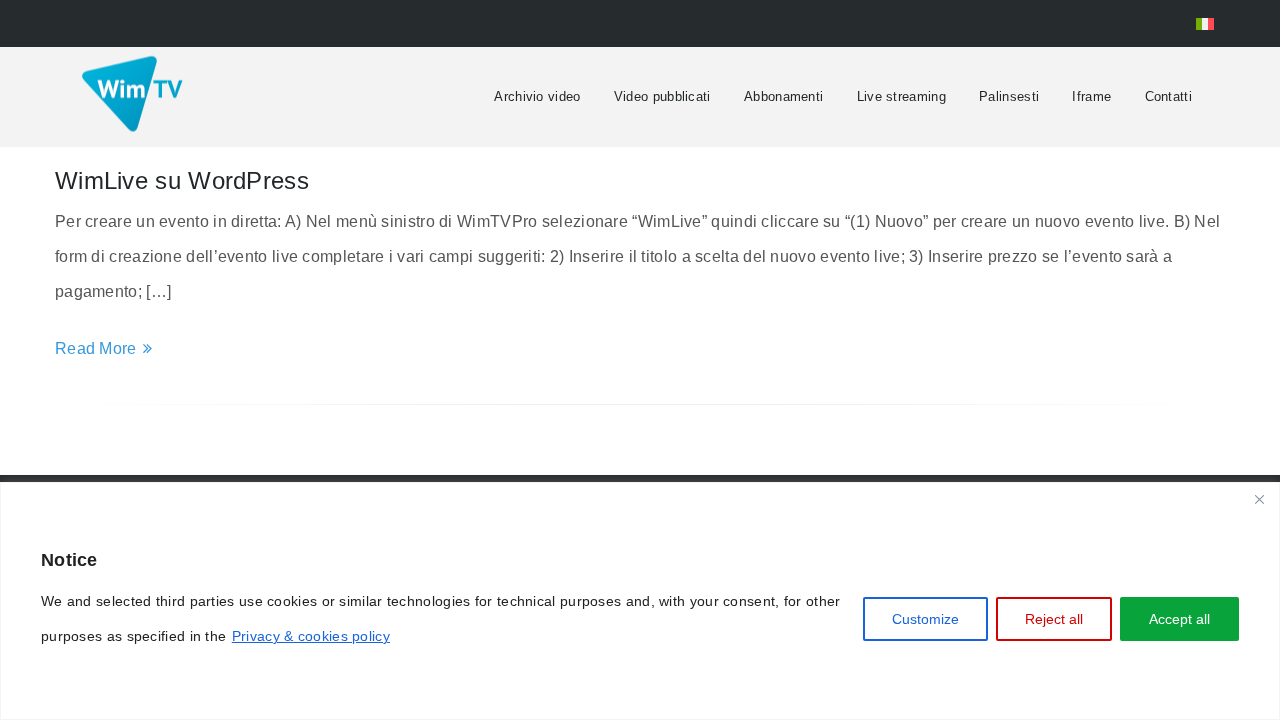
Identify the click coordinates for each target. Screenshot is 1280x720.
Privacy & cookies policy (311, 636)
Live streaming (901, 96)
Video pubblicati (662, 96)
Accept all (1179, 619)
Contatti (1168, 96)
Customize (925, 619)
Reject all (1054, 619)
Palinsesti (1009, 96)
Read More (96, 348)
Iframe (1091, 96)
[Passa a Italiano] (1205, 23)
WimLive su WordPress (182, 180)
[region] (640, 601)
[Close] (1259, 499)
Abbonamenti (783, 96)
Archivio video (537, 96)
